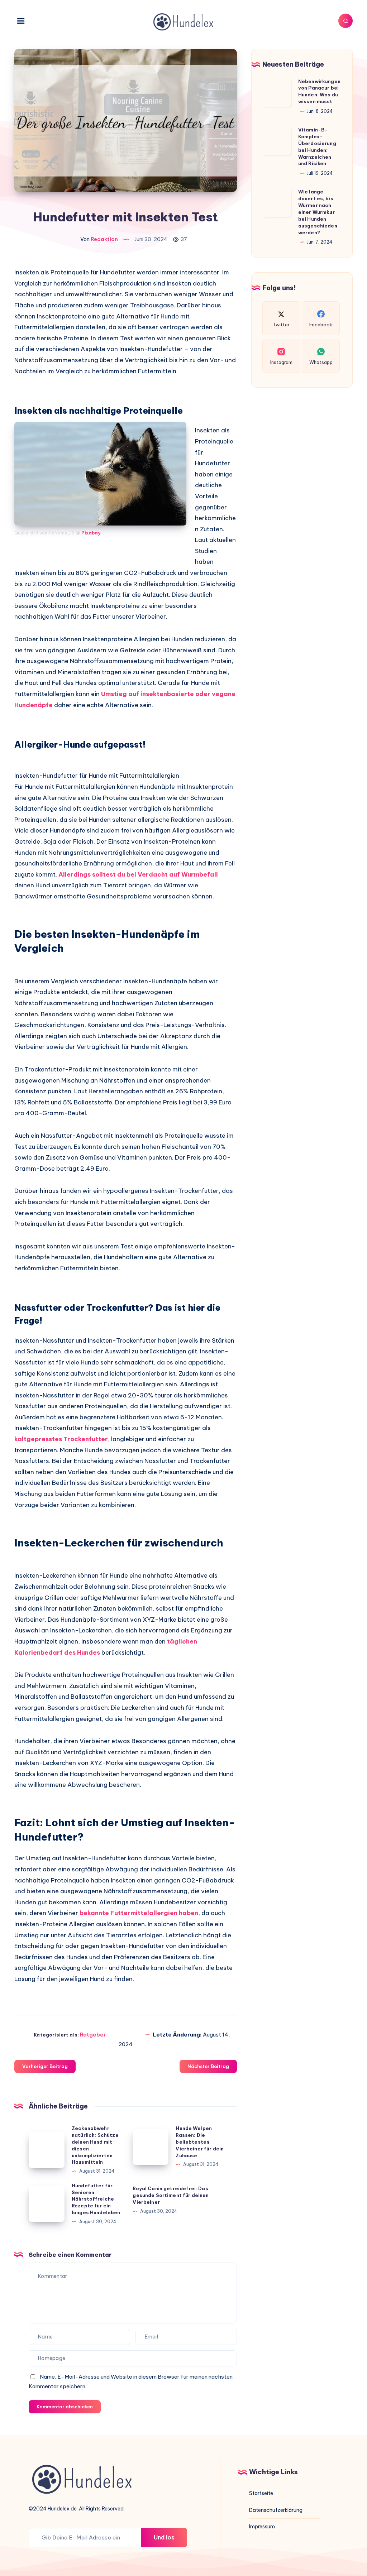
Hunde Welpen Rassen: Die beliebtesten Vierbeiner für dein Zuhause (200, 2142)
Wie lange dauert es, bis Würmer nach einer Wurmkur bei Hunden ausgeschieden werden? (318, 212)
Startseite (261, 2493)
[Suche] (345, 21)
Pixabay (91, 533)
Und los (164, 2537)
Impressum (262, 2527)
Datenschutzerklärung (276, 2510)
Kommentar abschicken (65, 2407)
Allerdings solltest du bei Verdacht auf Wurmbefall (138, 874)
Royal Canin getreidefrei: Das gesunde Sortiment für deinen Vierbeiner (171, 2195)
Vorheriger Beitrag (45, 2066)
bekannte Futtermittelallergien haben (139, 1913)
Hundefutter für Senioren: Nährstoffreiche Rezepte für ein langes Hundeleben (96, 2199)
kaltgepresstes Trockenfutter (61, 1439)
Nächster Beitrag (208, 2066)
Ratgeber (93, 2035)
